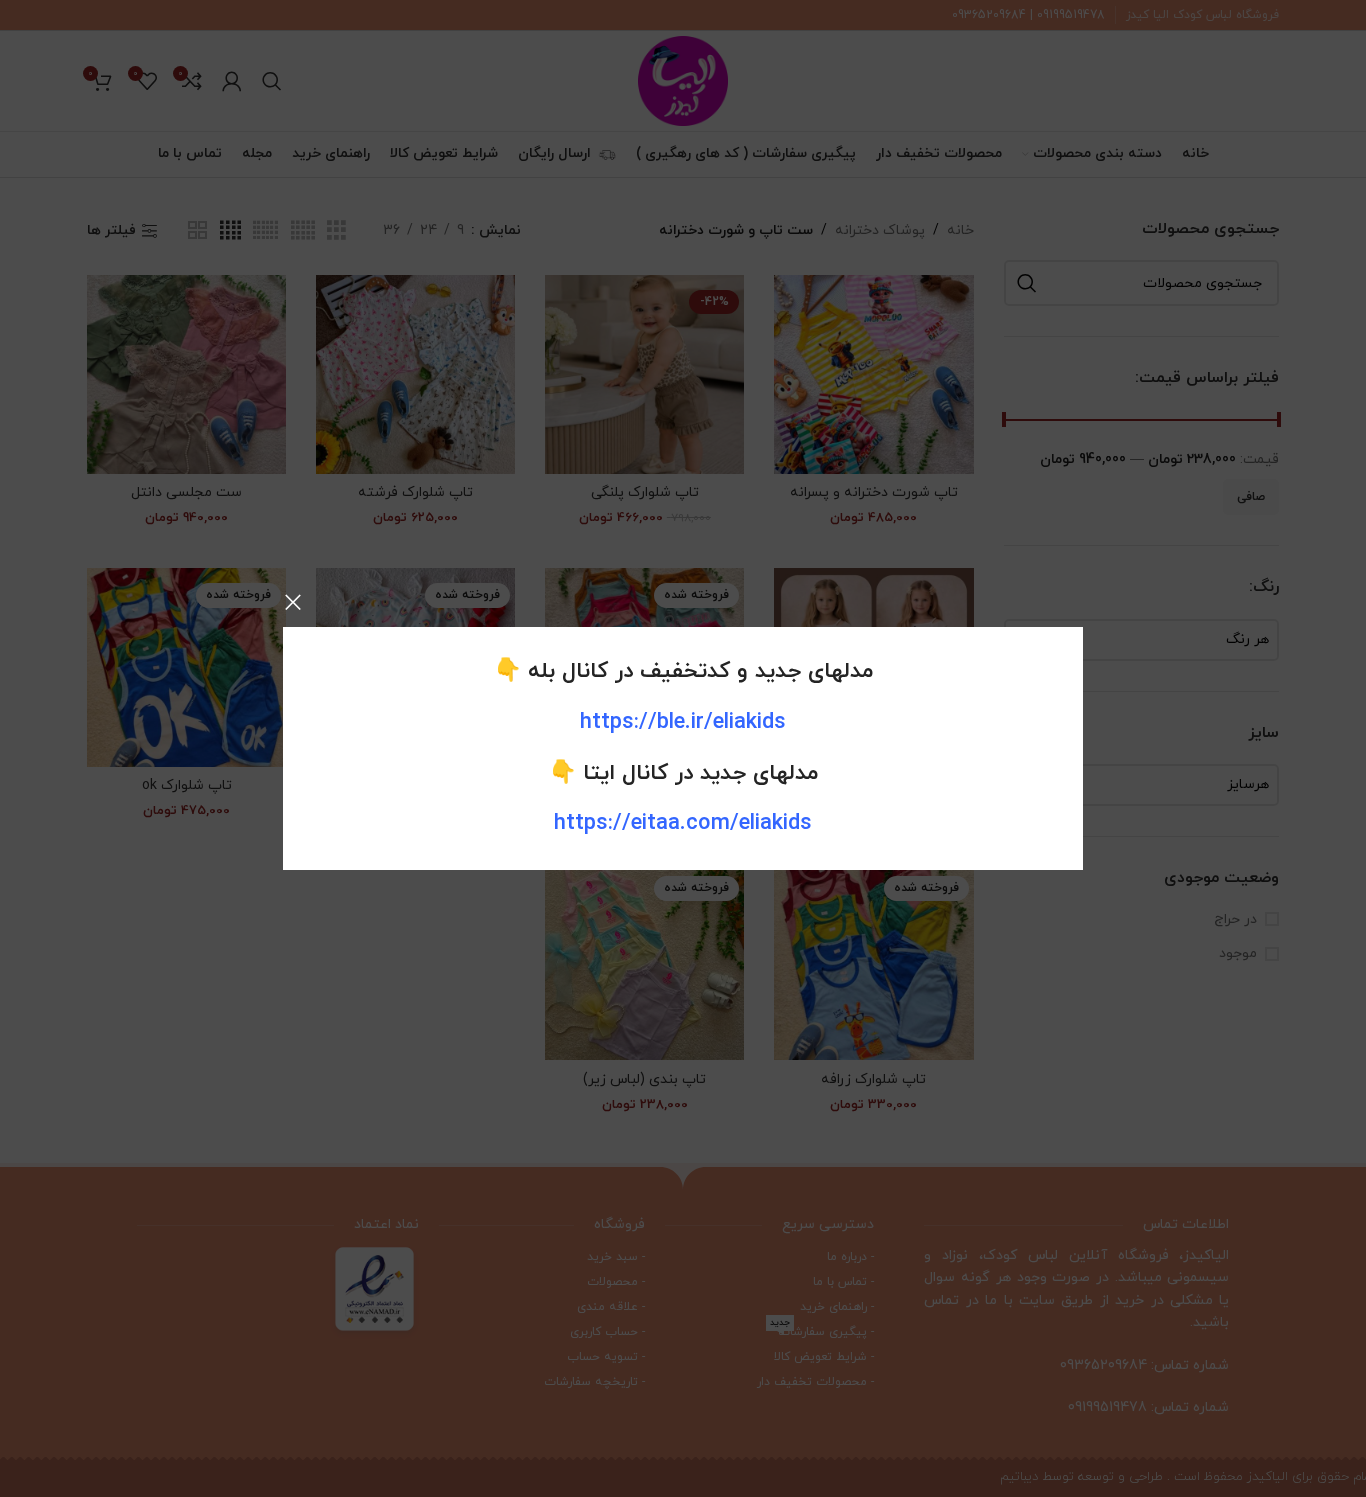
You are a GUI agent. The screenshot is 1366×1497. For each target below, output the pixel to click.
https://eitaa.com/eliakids (683, 823)
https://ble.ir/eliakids (683, 722)
